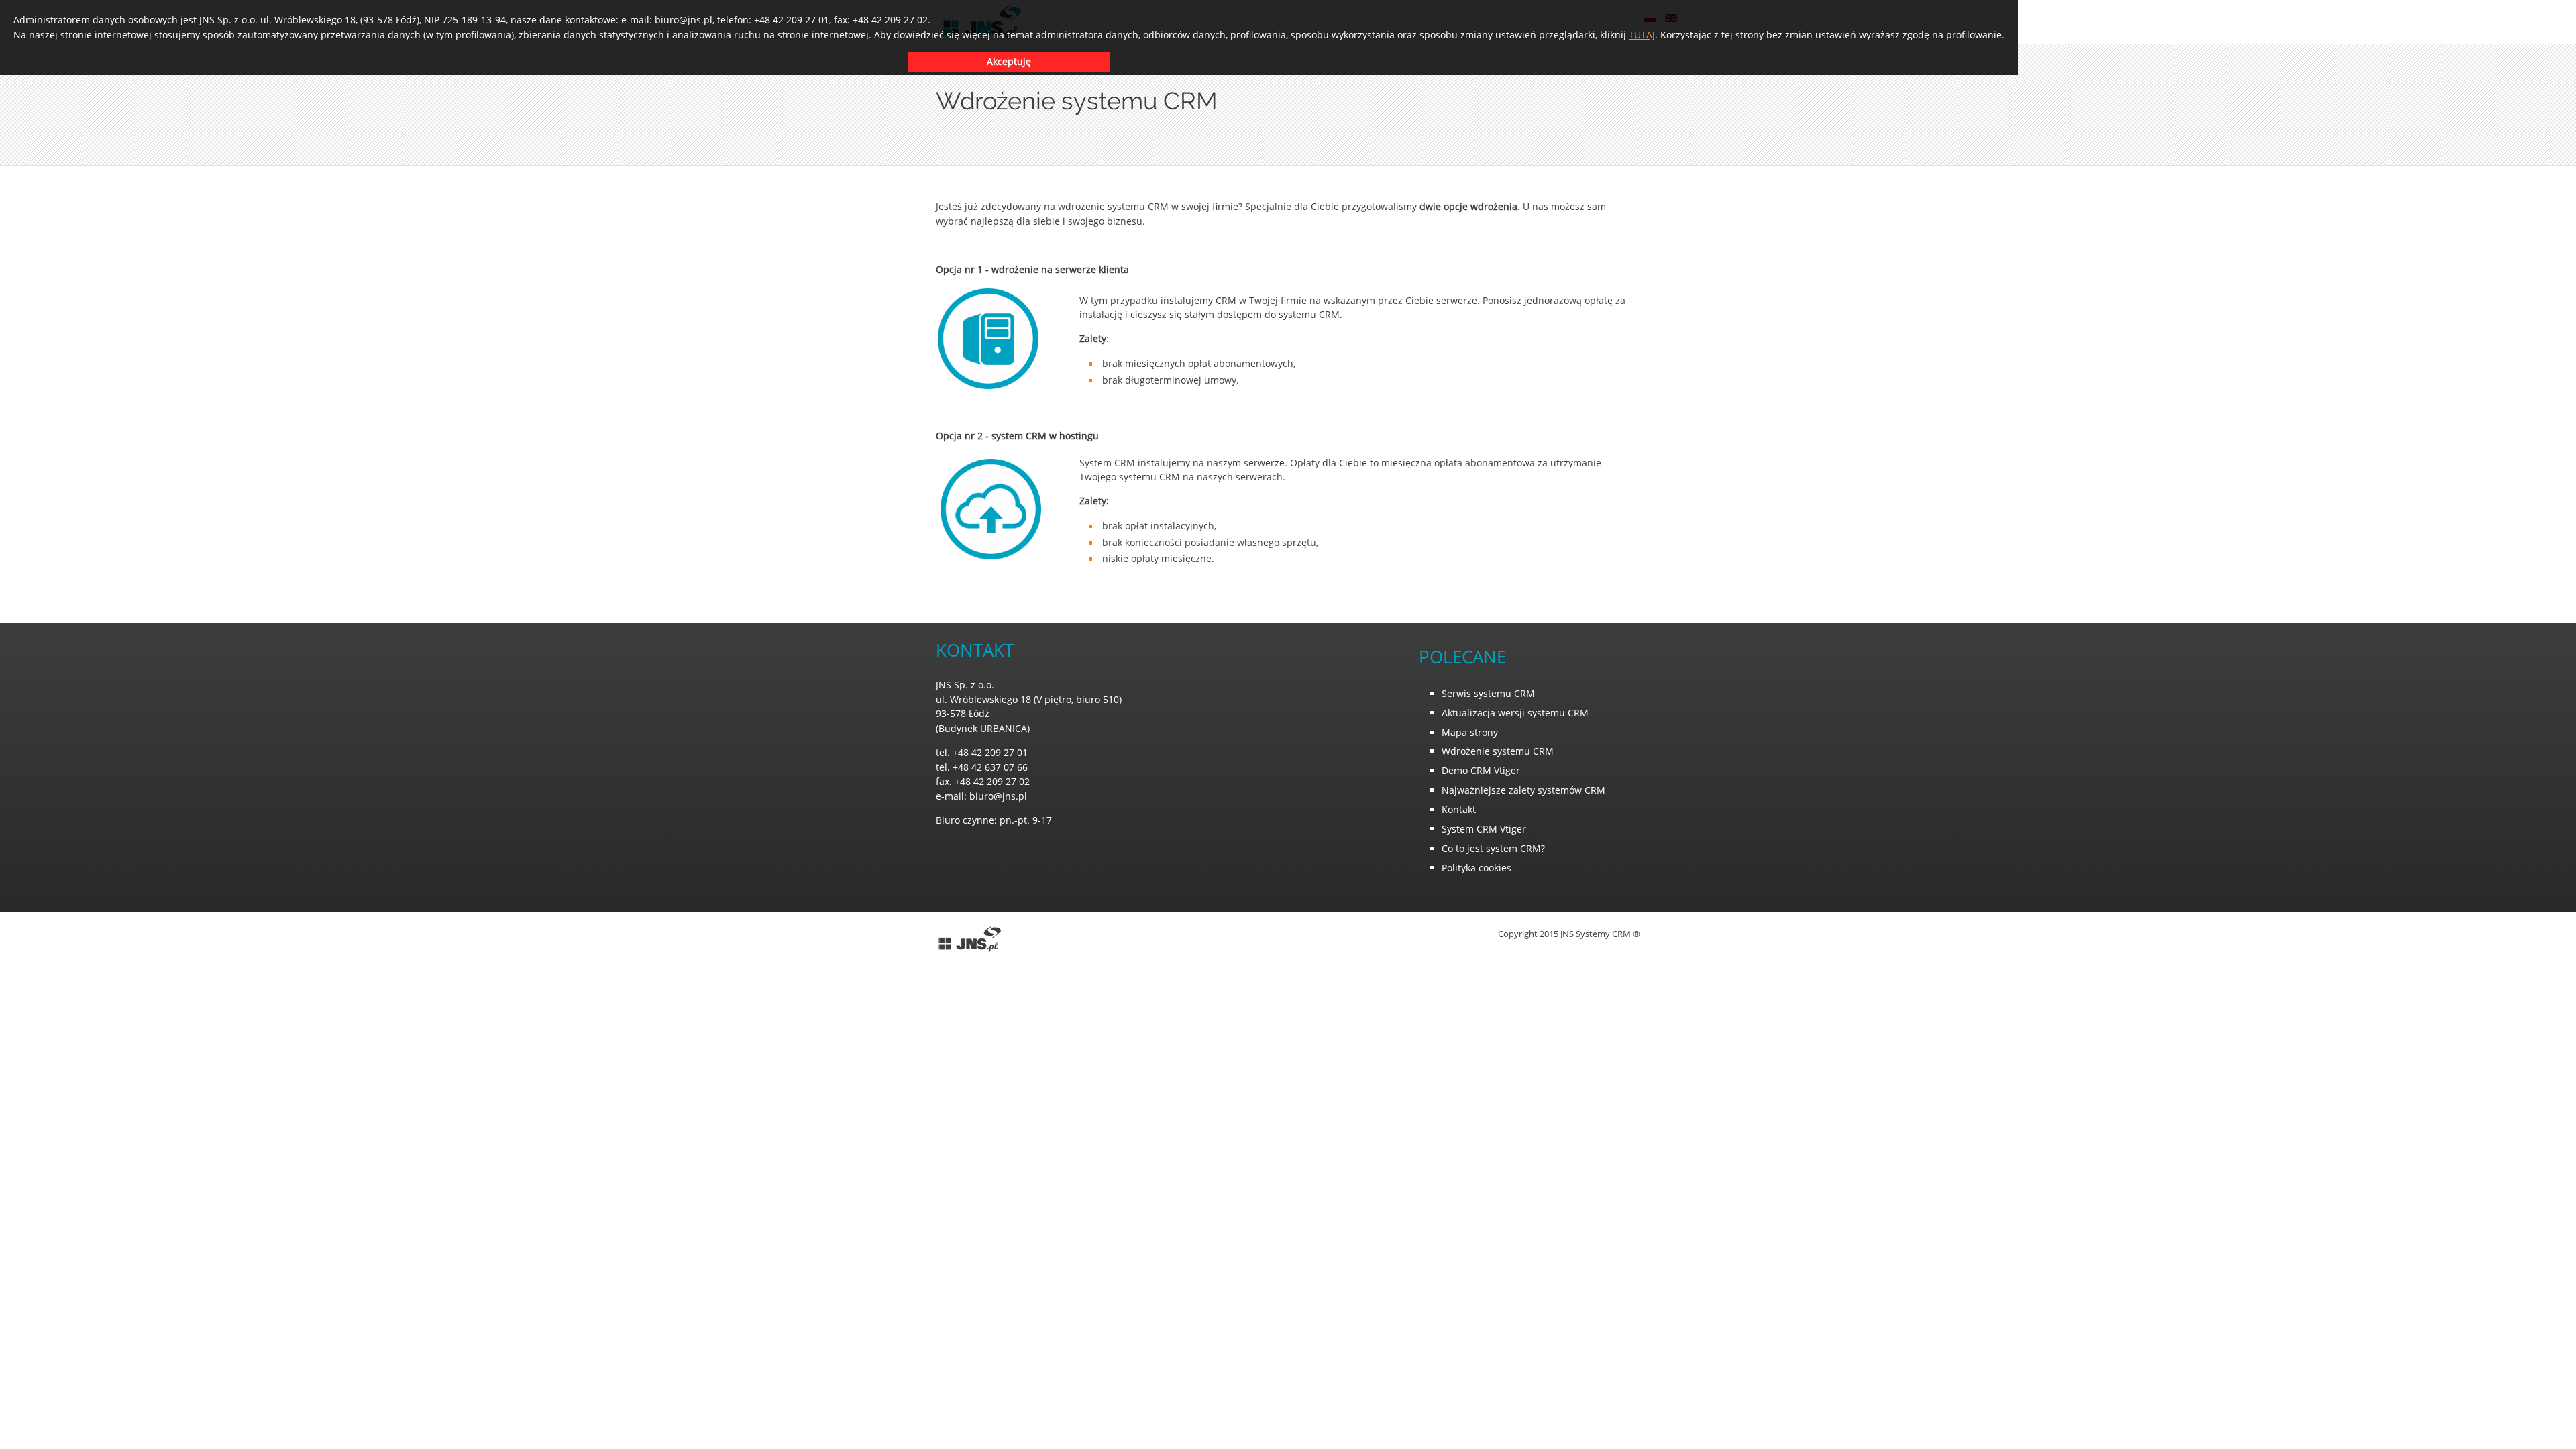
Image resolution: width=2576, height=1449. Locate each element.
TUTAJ (1642, 35)
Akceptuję (1009, 61)
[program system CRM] (969, 950)
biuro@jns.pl (998, 796)
